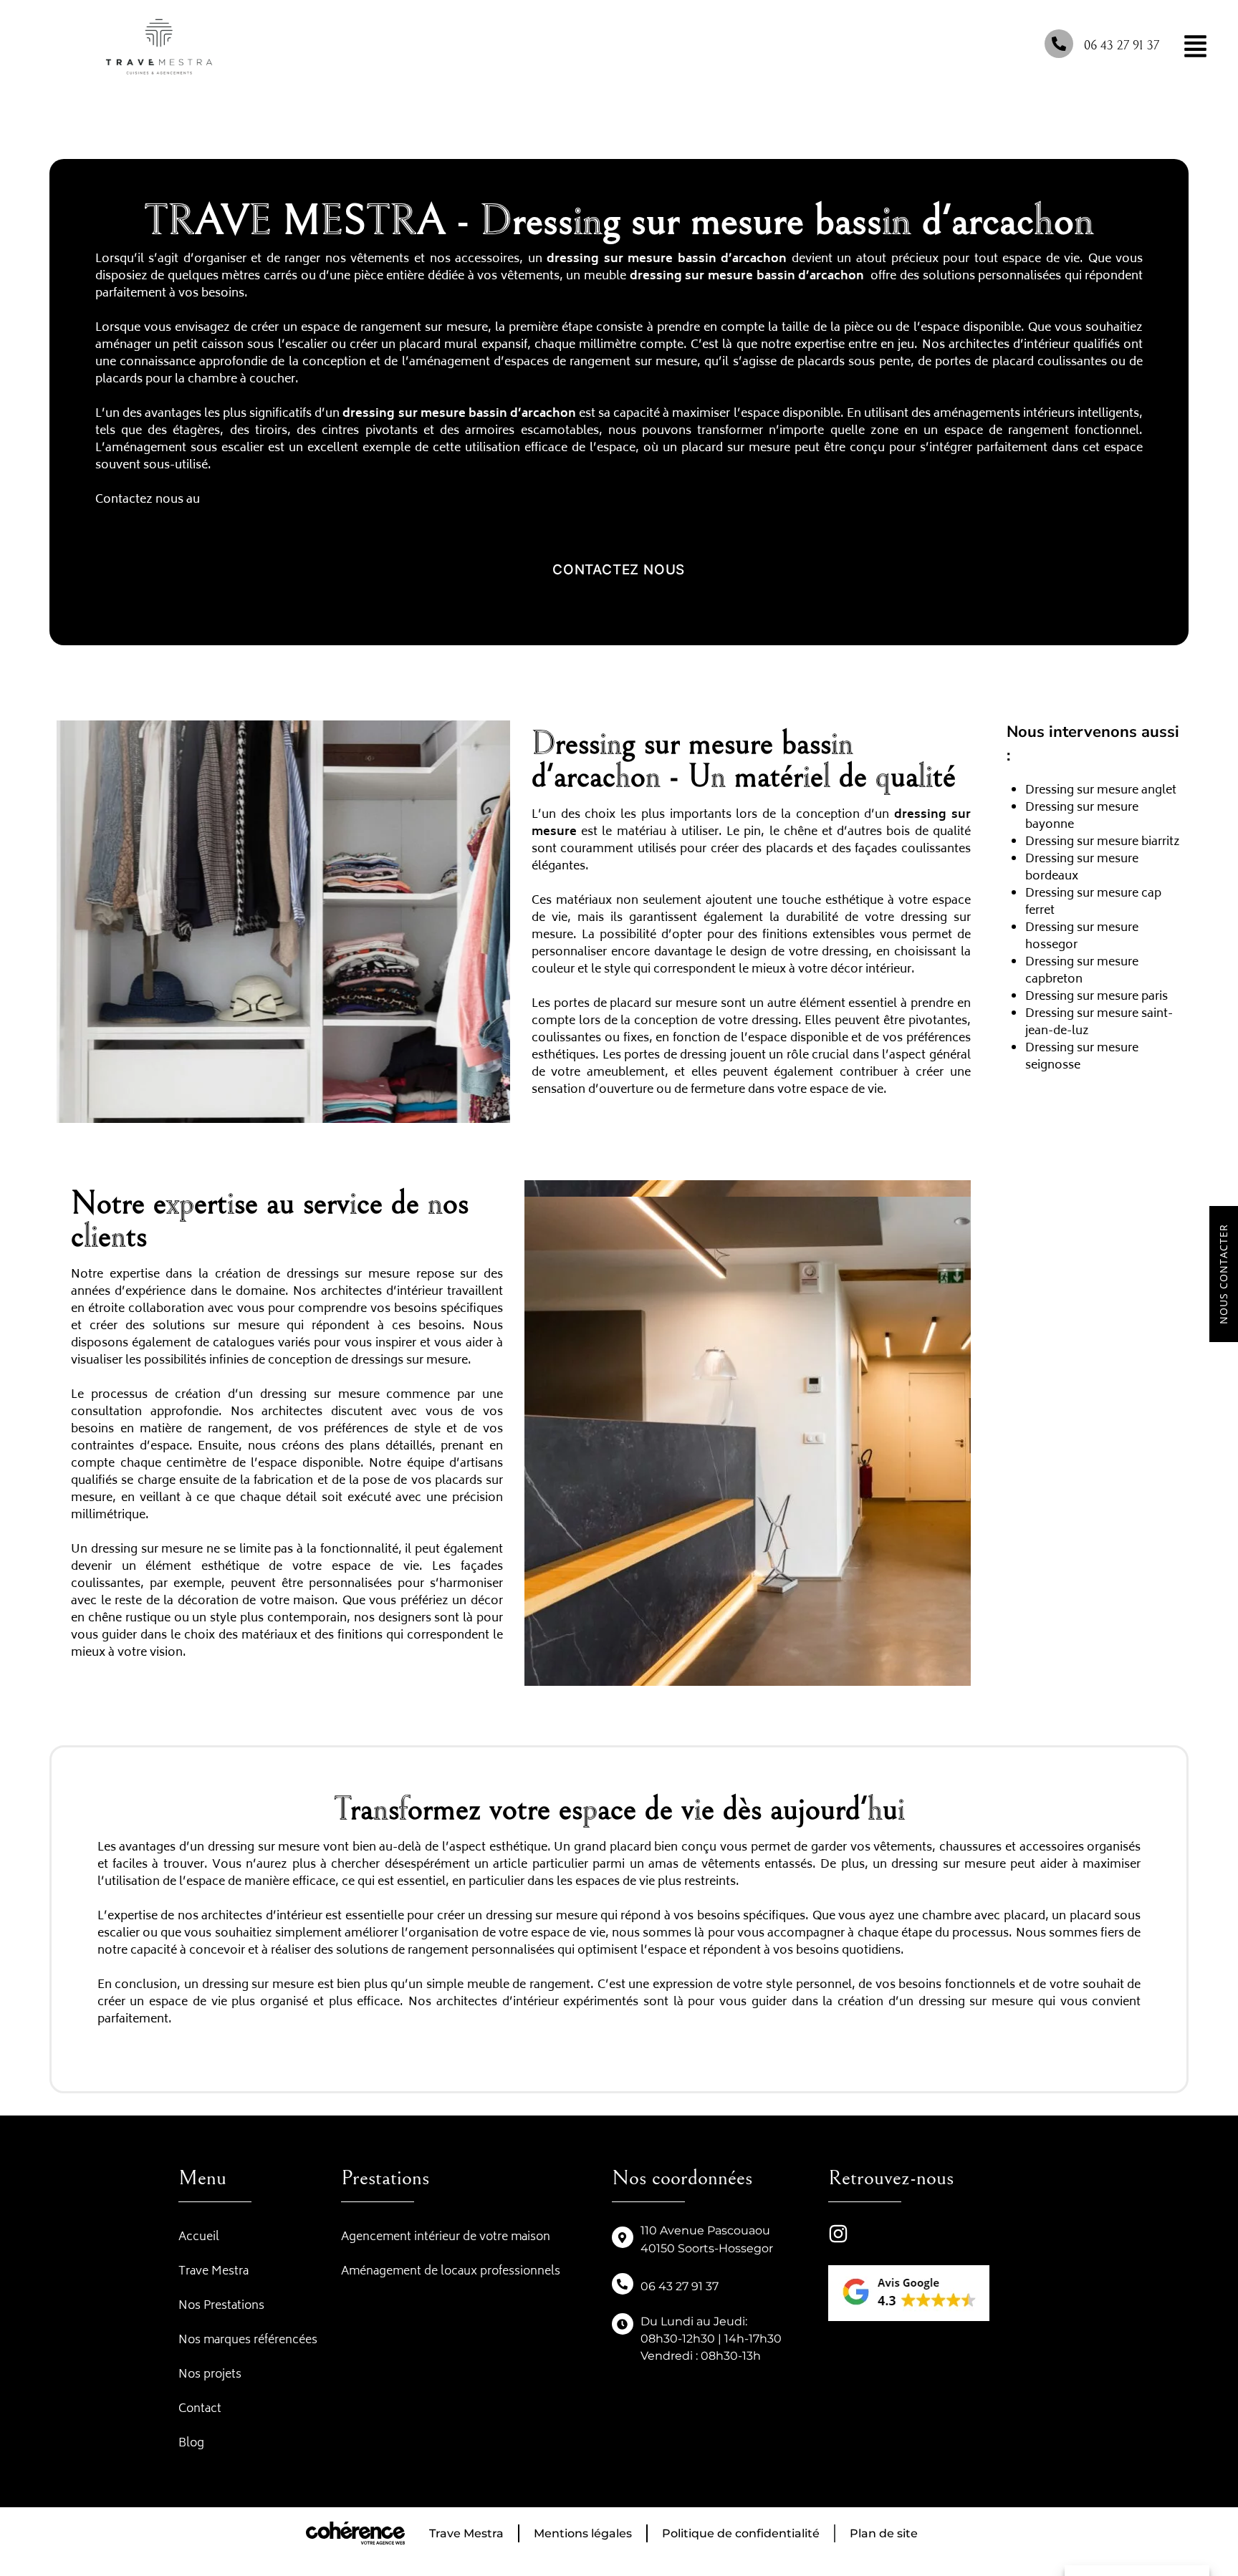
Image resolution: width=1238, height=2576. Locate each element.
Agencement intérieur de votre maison (446, 2237)
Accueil (199, 2237)
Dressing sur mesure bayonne (1082, 816)
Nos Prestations (221, 2306)
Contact (200, 2409)
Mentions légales (583, 2533)
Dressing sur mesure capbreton (1082, 971)
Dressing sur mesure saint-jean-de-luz (1099, 1023)
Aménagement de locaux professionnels (451, 2272)
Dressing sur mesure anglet (1101, 791)
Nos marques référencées (248, 2340)
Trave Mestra (213, 2272)
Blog (191, 2444)
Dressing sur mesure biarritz (1103, 842)
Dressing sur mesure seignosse (1082, 1057)
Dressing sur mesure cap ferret (1093, 902)
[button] (619, 570)
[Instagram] (838, 2234)
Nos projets (210, 2375)
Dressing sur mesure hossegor (1082, 937)
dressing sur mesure (610, 259)
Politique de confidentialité (741, 2533)
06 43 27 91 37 (1122, 45)
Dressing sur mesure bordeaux (1082, 868)
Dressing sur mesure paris (1097, 997)
